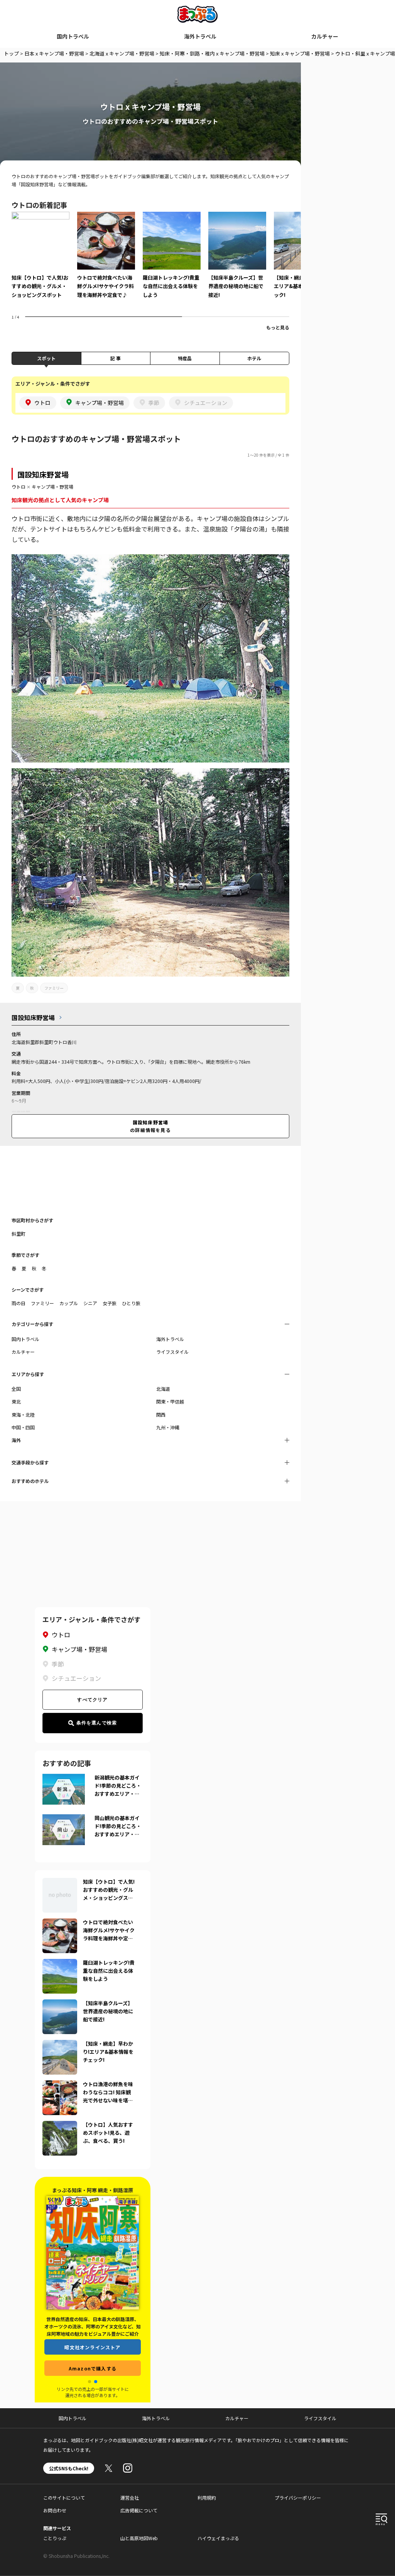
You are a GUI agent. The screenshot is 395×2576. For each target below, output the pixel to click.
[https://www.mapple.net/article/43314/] (60, 2004)
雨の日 (19, 1303)
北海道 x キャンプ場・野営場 (122, 53)
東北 (16, 1401)
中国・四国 (23, 1427)
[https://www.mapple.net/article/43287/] (60, 2045)
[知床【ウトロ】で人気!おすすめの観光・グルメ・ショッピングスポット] (41, 260)
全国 (16, 1389)
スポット (46, 358)
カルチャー (325, 36)
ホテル (254, 358)
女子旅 (110, 1303)
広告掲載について (139, 2510)
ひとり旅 (131, 1303)
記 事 (116, 358)
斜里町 (19, 1234)
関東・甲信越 (170, 1401)
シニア (90, 1303)
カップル (69, 1303)
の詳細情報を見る (150, 1126)
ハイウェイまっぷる (218, 2538)
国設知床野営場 (43, 474)
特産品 (185, 358)
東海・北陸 (23, 1415)
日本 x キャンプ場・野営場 (54, 53)
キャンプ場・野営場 (52, 487)
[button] (89, 2382)
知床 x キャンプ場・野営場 (300, 53)
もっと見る (278, 327)
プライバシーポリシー (298, 2498)
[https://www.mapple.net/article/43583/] (60, 2126)
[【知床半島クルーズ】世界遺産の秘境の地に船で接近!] (237, 260)
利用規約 (207, 2498)
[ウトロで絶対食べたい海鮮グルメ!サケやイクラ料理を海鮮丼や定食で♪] (106, 260)
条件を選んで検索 (97, 1723)
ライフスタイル (172, 1352)
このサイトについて (64, 2498)
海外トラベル (200, 36)
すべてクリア (92, 1700)
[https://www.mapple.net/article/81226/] (60, 2085)
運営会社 (130, 2498)
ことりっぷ (55, 2538)
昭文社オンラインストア (92, 2347)
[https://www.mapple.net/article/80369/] (60, 1964)
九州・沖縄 (168, 1427)
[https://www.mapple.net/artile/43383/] (60, 1923)
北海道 (163, 1389)
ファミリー (54, 988)
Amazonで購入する (93, 2368)
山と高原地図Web (139, 2538)
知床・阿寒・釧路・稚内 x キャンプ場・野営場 (212, 53)
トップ (11, 53)
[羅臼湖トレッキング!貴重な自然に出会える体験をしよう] (172, 260)
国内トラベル (73, 36)
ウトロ (19, 487)
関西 (161, 1415)
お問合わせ (55, 2510)
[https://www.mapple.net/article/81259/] (60, 1883)
